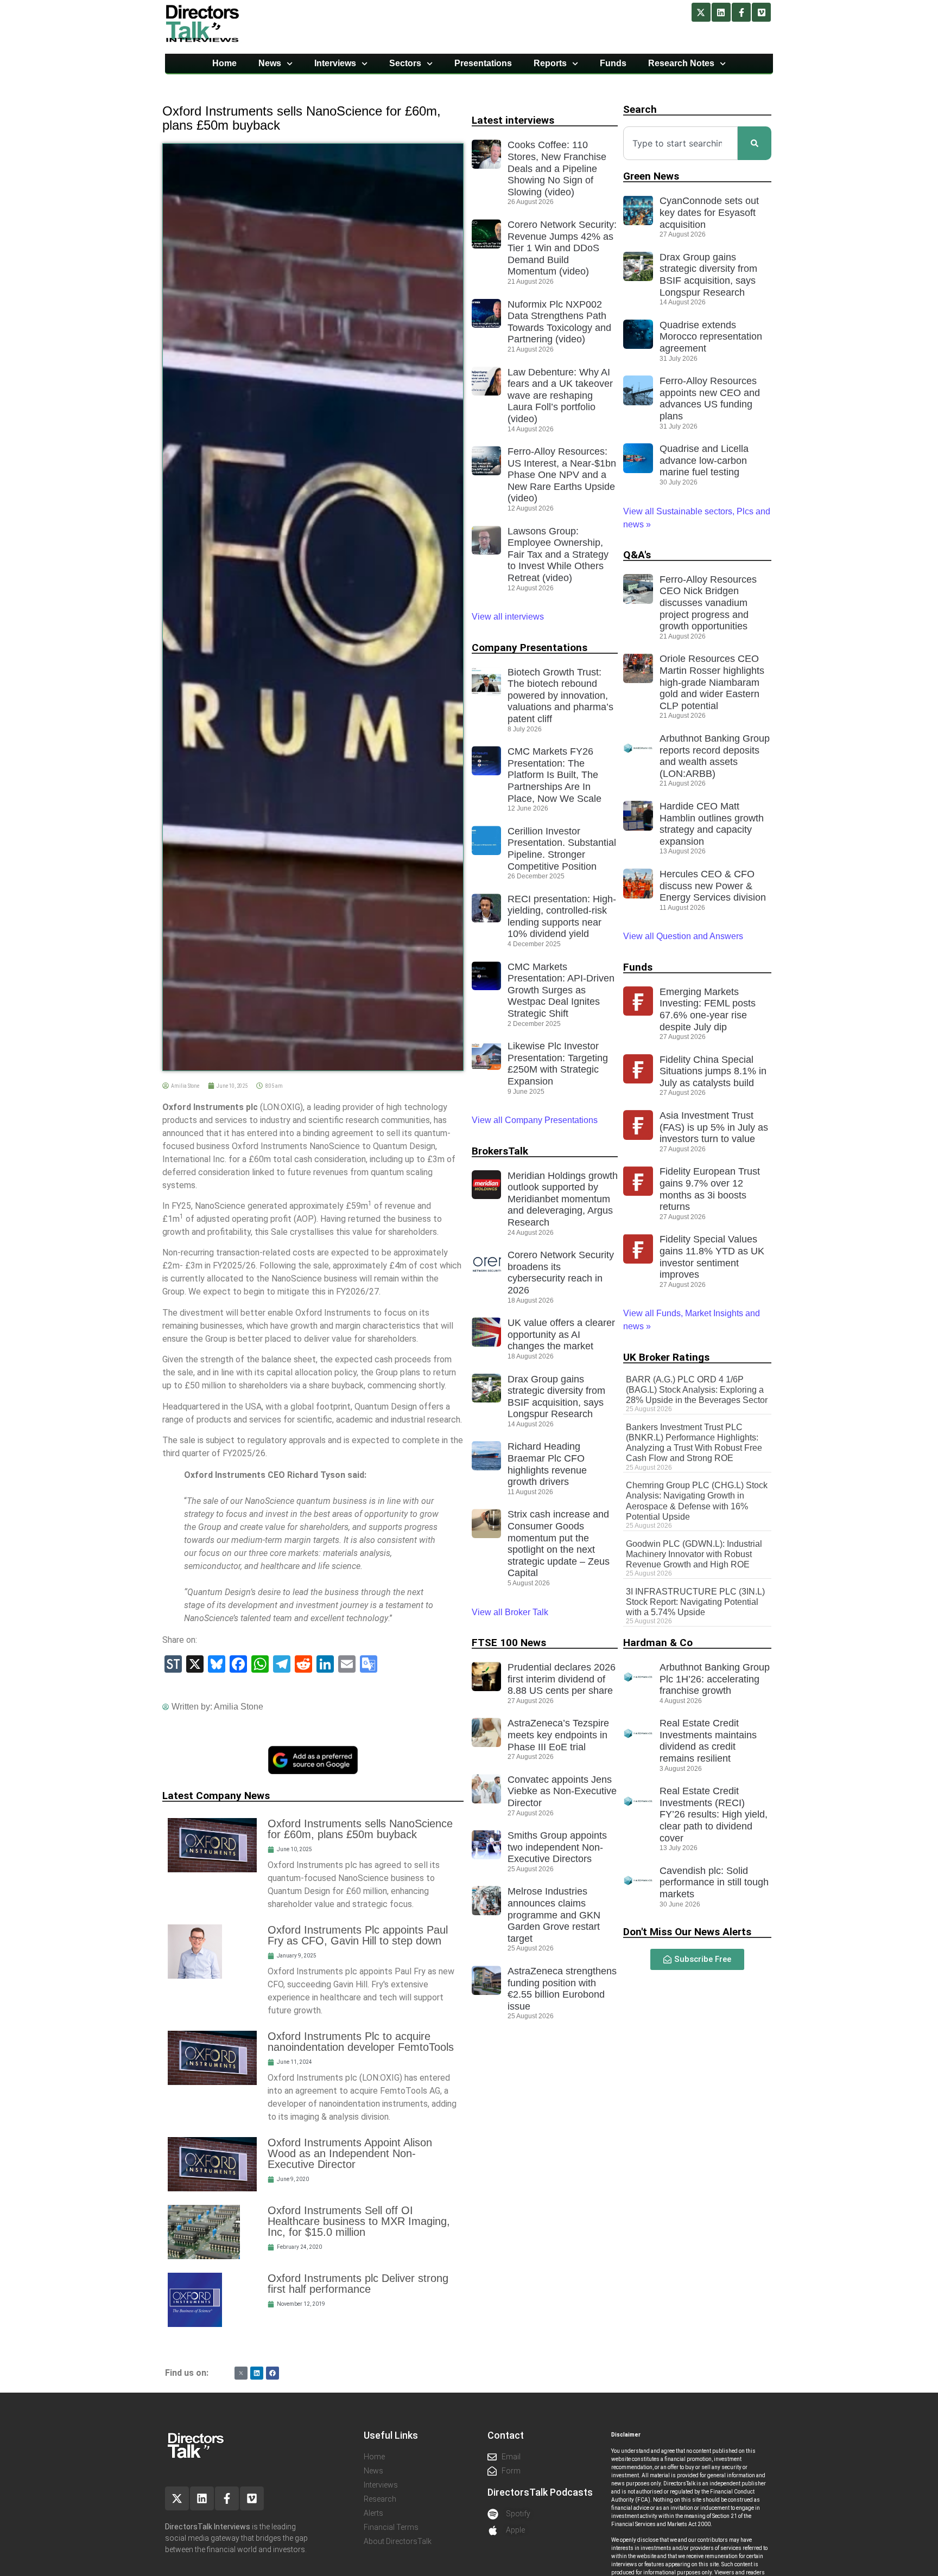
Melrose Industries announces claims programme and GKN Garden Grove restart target (554, 1915)
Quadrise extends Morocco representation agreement (711, 337)
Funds (613, 63)
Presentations (483, 63)
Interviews (335, 63)
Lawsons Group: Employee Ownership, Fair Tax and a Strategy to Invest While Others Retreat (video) (558, 554)
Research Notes (681, 63)
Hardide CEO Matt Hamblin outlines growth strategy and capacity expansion (712, 824)
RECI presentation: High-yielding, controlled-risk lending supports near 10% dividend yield (562, 917)
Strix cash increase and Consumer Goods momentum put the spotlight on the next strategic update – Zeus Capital (559, 1544)
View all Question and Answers (683, 936)
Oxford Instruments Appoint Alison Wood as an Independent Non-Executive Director (350, 2153)
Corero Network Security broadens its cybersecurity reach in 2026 (561, 1273)
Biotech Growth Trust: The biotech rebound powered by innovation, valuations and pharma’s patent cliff (560, 696)
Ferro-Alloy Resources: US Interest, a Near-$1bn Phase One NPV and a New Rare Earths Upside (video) (562, 475)
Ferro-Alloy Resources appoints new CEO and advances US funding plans (710, 398)
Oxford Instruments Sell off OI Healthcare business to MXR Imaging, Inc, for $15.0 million (359, 2221)
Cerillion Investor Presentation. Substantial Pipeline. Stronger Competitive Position (562, 849)
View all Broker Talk (510, 1612)
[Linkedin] (721, 12)
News (270, 63)
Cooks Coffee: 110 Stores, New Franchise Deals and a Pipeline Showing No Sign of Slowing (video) (557, 168)
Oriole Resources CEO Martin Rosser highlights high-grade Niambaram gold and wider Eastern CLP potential (712, 682)
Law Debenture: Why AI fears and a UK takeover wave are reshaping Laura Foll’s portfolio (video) (560, 396)
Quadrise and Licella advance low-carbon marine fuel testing (704, 460)
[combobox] (680, 143)
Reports (550, 63)
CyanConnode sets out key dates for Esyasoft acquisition (709, 212)
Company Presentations (530, 648)
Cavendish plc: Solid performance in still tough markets (714, 1882)
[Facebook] (272, 2373)
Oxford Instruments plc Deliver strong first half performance (358, 2284)
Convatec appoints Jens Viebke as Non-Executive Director (562, 1791)
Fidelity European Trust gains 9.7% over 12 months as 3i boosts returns (710, 1189)
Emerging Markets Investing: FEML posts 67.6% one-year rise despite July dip (708, 1009)
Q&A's (637, 555)
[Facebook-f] (741, 12)
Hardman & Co (658, 1643)
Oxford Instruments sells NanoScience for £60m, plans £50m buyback (360, 1829)
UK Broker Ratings (666, 1357)
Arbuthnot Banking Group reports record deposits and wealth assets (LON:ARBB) (715, 756)
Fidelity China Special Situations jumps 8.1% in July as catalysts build (713, 1071)
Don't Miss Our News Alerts (687, 1932)
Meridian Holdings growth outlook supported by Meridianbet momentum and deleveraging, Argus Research (563, 1199)
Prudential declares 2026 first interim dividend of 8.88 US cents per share (562, 1679)
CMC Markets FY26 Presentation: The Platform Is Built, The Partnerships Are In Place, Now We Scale (554, 775)
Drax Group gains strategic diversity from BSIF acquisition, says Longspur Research (556, 1397)
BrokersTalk (500, 1151)
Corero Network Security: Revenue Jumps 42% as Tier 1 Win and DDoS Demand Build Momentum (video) (562, 248)
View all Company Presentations (535, 1120)
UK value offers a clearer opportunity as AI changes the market (561, 1334)
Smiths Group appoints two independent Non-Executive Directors (557, 1847)
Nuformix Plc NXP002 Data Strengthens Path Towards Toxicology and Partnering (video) (559, 322)
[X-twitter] (701, 12)
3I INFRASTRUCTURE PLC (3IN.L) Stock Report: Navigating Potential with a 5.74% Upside (695, 1602)
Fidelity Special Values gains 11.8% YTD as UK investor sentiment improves (712, 1257)
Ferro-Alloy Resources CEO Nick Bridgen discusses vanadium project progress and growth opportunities (708, 603)
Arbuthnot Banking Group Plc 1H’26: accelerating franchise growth (715, 1679)
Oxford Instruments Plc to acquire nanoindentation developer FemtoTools (361, 2042)
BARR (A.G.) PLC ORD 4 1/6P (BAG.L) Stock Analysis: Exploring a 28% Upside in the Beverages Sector (697, 1390)
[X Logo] (241, 2373)
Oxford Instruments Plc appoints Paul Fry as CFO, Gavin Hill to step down (358, 1935)
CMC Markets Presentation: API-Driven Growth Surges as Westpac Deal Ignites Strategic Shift (561, 990)
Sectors (405, 63)
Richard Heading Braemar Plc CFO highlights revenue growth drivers (547, 1464)
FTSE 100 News (509, 1643)
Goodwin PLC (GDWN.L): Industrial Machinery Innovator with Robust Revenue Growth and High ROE (694, 1554)
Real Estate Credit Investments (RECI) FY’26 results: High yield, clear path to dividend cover (714, 1814)
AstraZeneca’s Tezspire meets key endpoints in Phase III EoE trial (558, 1735)
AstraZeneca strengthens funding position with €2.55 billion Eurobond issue (562, 1989)
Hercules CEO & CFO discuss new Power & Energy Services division (713, 886)
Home (224, 63)
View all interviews (509, 617)
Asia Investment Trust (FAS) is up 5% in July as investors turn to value (714, 1127)
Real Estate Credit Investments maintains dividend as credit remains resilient (708, 1741)
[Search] (755, 143)
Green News (651, 176)
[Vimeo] (761, 12)
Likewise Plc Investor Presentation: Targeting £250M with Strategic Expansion (558, 1064)
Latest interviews (513, 120)
